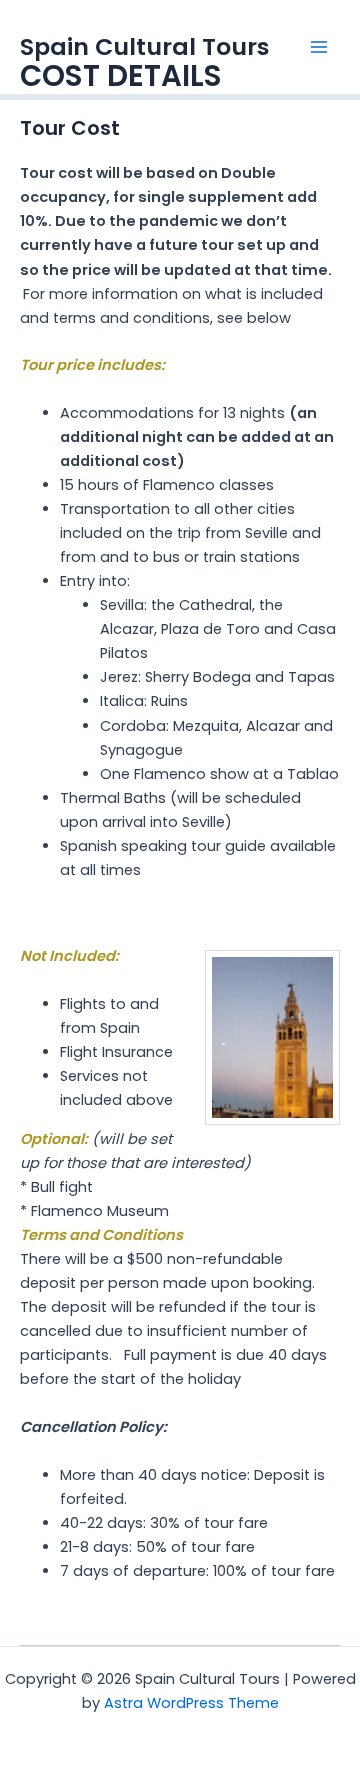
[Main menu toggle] (319, 47)
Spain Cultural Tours (145, 46)
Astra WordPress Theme (191, 1703)
